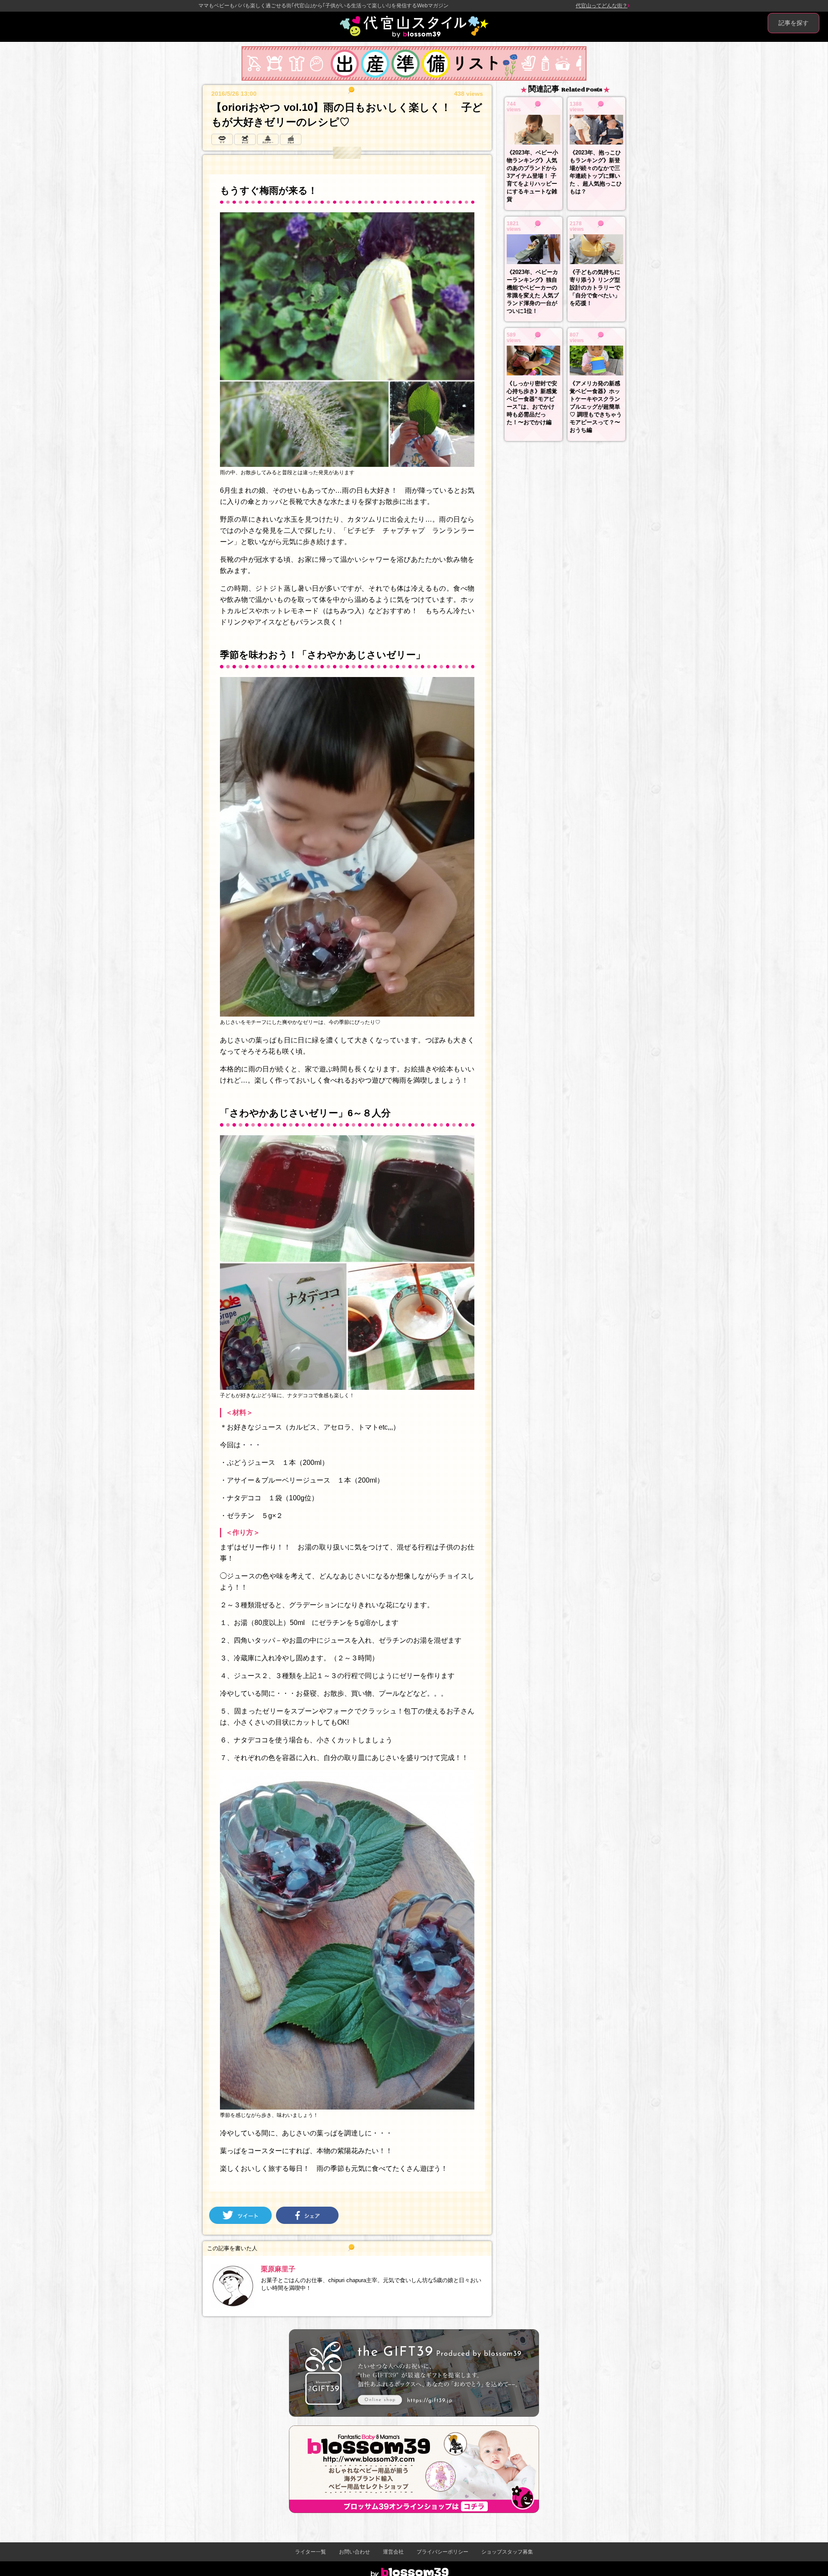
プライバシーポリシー (442, 2552)
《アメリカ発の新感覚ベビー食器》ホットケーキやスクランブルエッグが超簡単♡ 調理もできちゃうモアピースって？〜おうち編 (596, 407)
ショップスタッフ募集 (507, 2552)
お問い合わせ (354, 2552)
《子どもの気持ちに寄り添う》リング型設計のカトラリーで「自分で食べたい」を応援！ (595, 288)
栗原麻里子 (278, 2269)
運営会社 (393, 2552)
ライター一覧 (310, 2552)
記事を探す (793, 23)
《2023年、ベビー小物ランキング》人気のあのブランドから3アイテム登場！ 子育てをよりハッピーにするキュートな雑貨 (532, 176)
